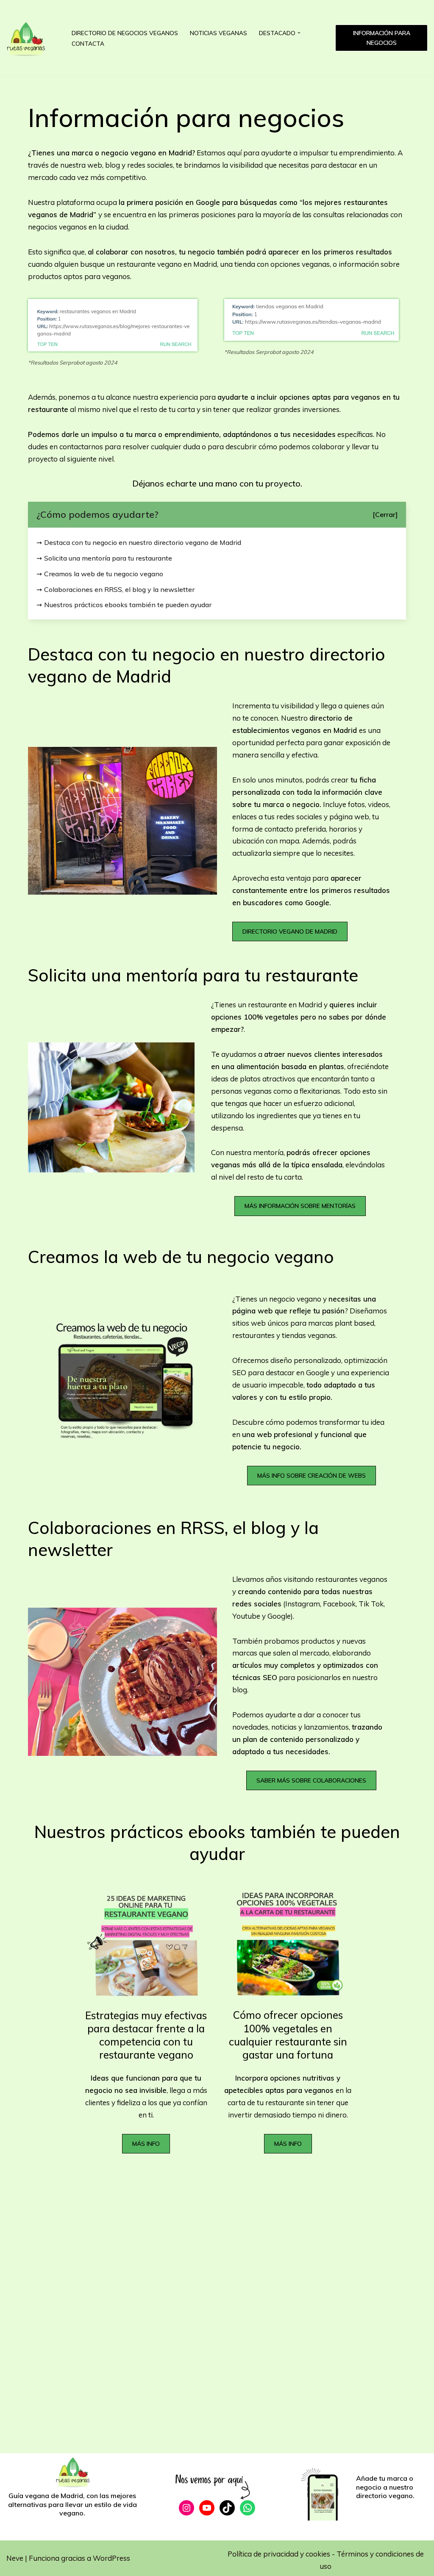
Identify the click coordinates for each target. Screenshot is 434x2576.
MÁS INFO (146, 2144)
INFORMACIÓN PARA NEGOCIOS (382, 38)
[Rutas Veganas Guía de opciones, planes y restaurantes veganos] (32, 38)
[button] (299, 33)
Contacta (88, 43)
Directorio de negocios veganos (125, 33)
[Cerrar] (385, 514)
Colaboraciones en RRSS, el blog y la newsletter (119, 589)
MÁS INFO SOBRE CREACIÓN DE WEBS (312, 1476)
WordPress (111, 2558)
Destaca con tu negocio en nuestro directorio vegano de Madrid (143, 542)
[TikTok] (227, 2508)
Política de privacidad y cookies (280, 2554)
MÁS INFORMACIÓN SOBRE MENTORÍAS (300, 1206)
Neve (15, 2558)
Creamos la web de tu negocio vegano (104, 574)
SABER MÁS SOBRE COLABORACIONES (311, 1780)
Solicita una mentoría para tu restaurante (108, 558)
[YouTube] (207, 2508)
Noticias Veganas (218, 33)
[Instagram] (186, 2508)
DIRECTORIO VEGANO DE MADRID (290, 931)
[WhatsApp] (248, 2508)
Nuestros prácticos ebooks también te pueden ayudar (128, 605)
